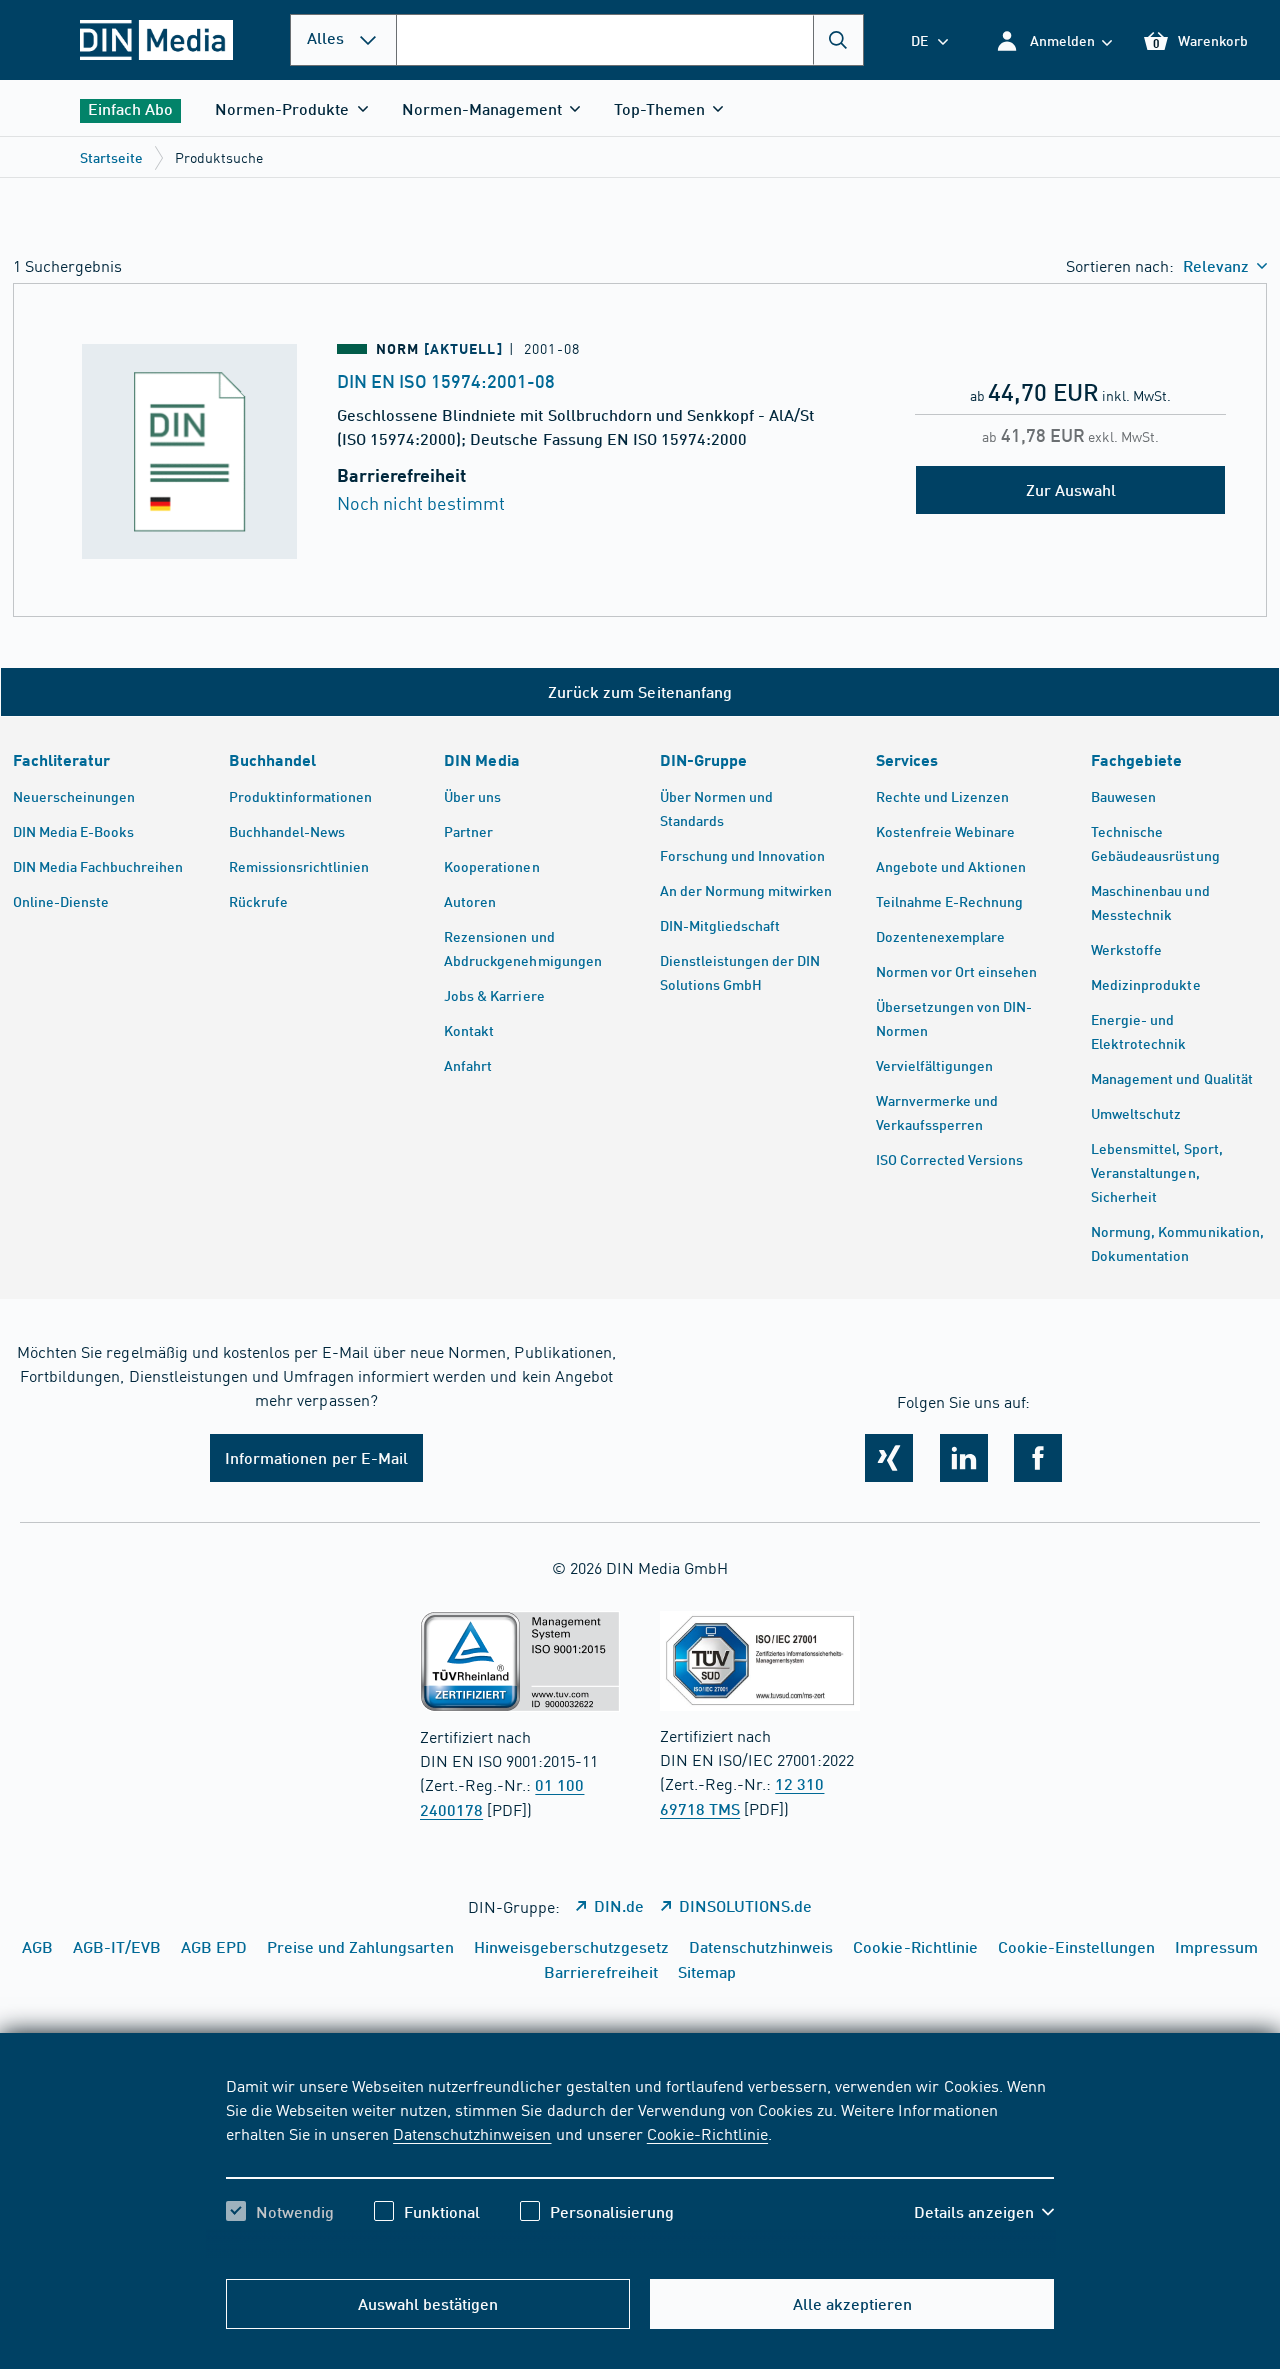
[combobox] (630, 40)
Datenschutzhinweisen (472, 2133)
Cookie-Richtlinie (707, 2133)
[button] (1053, 40)
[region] (640, 2166)
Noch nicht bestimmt (421, 502)
